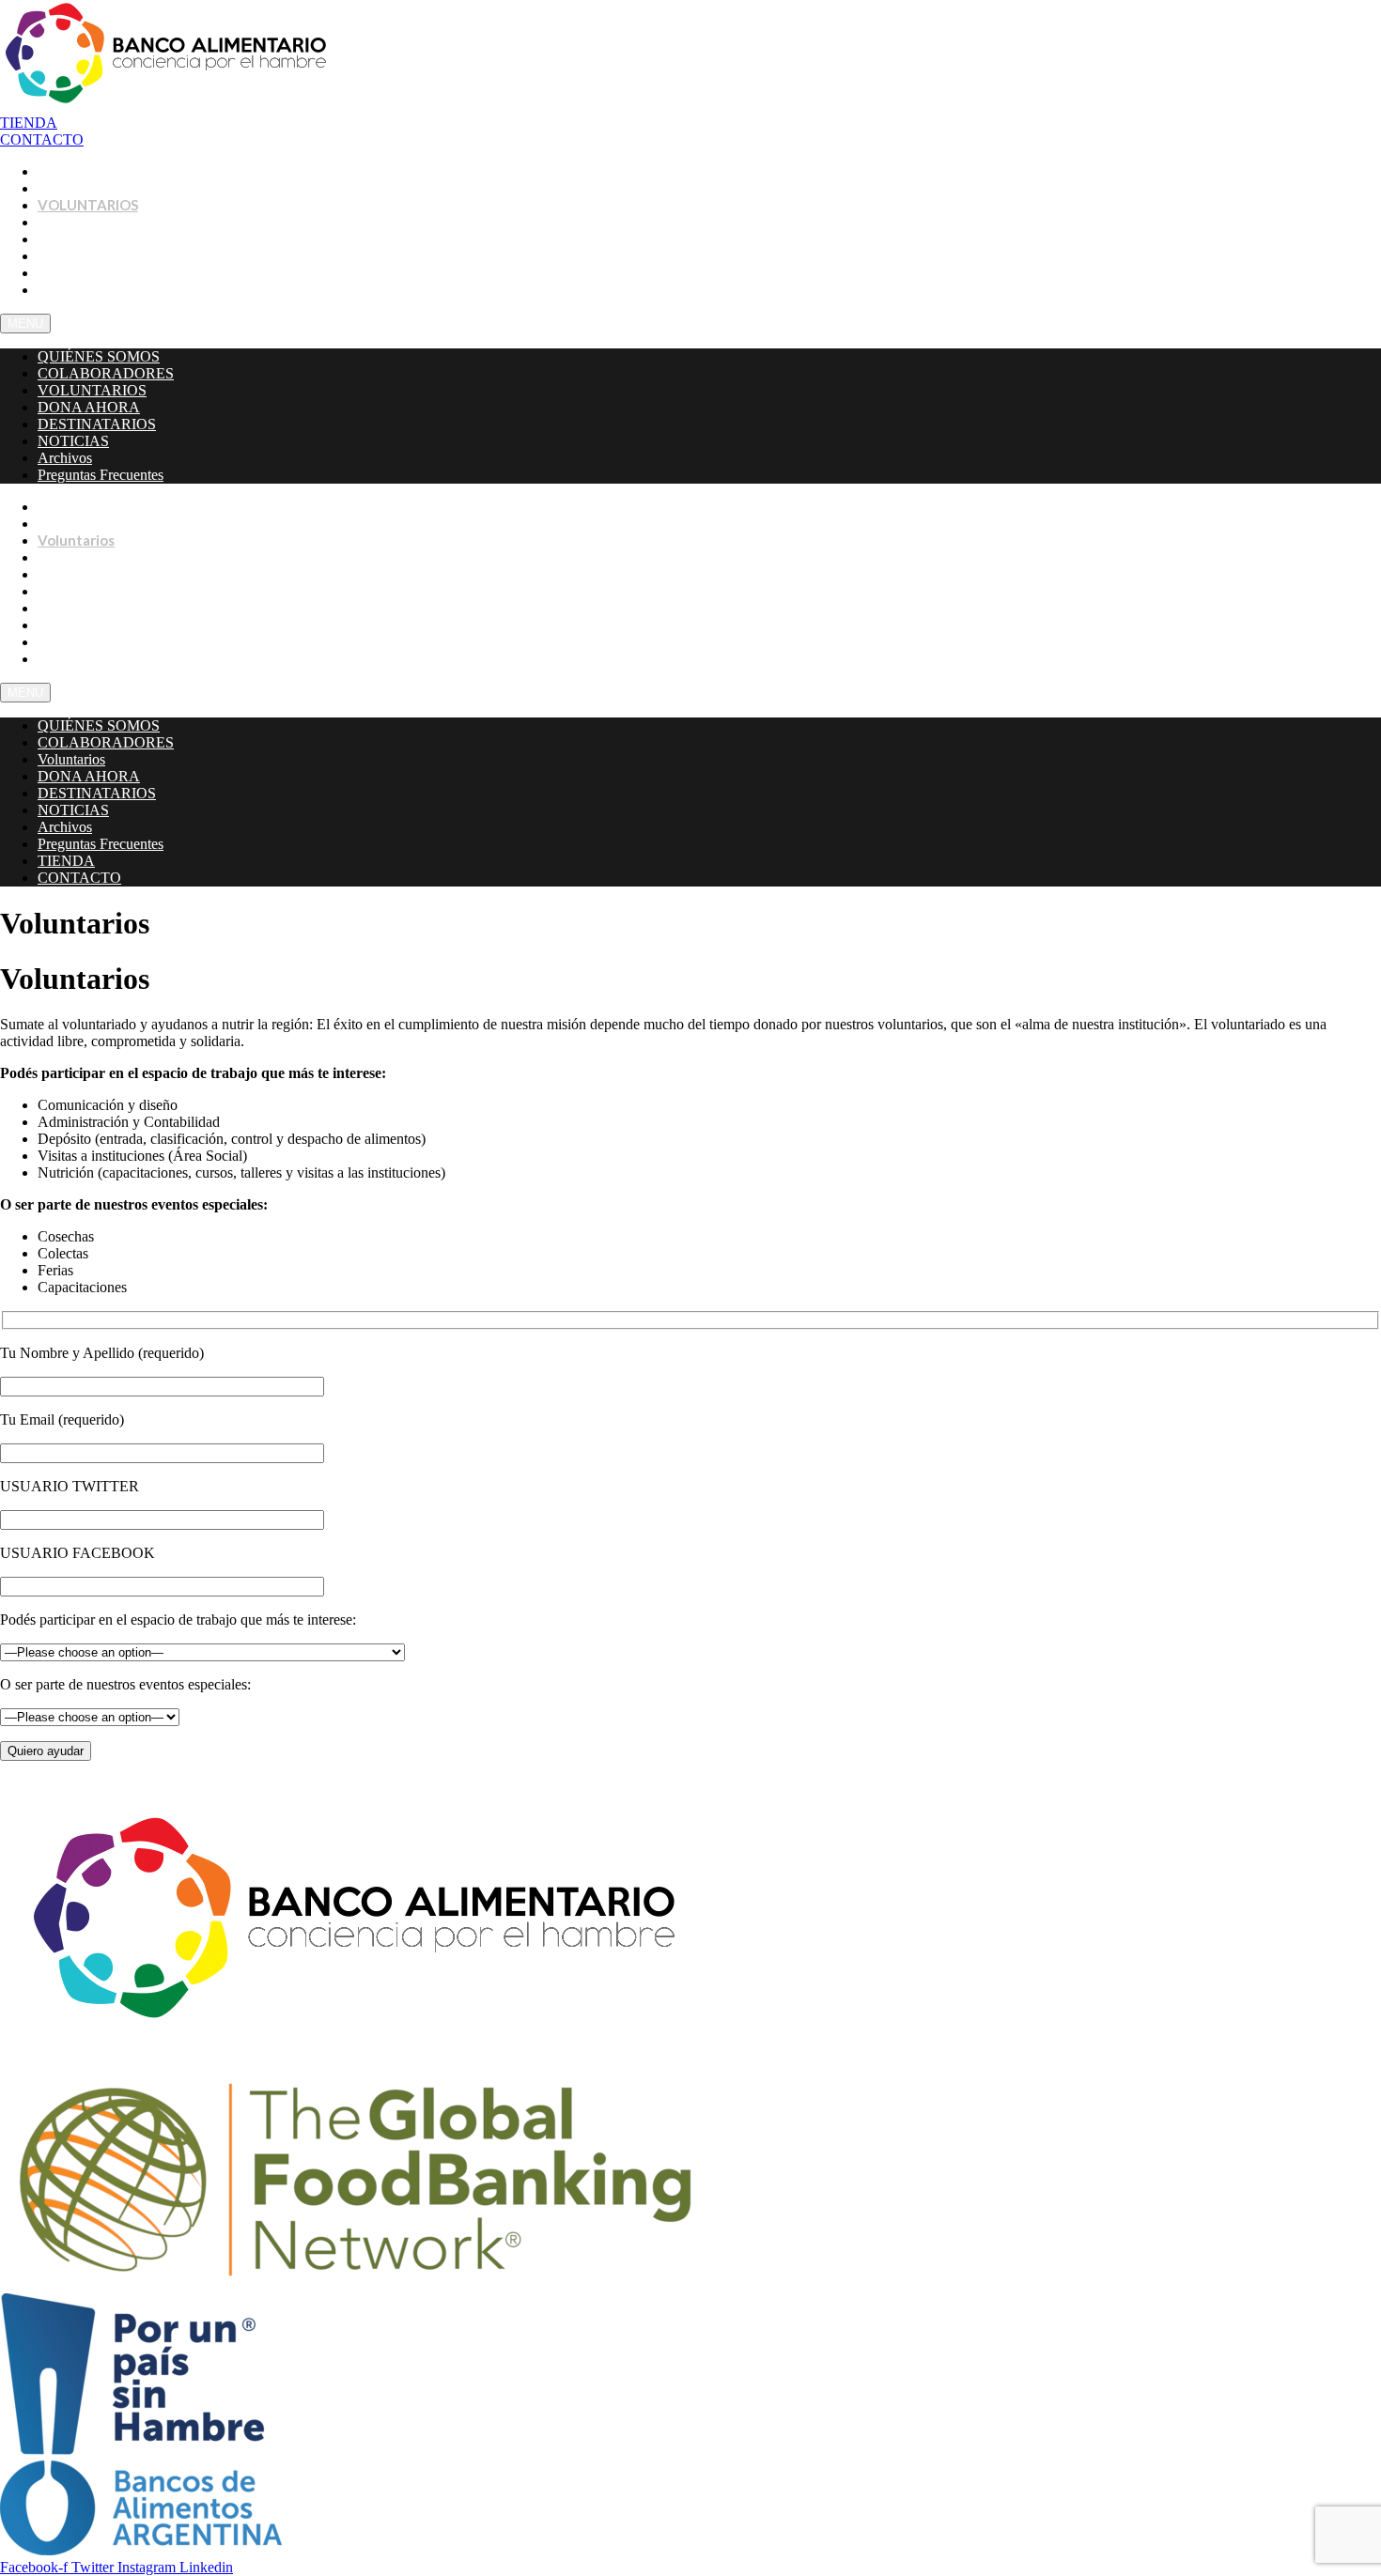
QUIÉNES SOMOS (99, 356)
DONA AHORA (89, 407)
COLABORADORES (106, 373)
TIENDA (66, 861)
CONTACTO (78, 658)
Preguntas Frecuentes (112, 289)
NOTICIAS (73, 441)
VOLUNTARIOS (92, 390)
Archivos (65, 458)
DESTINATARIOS (97, 424)
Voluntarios (71, 759)
